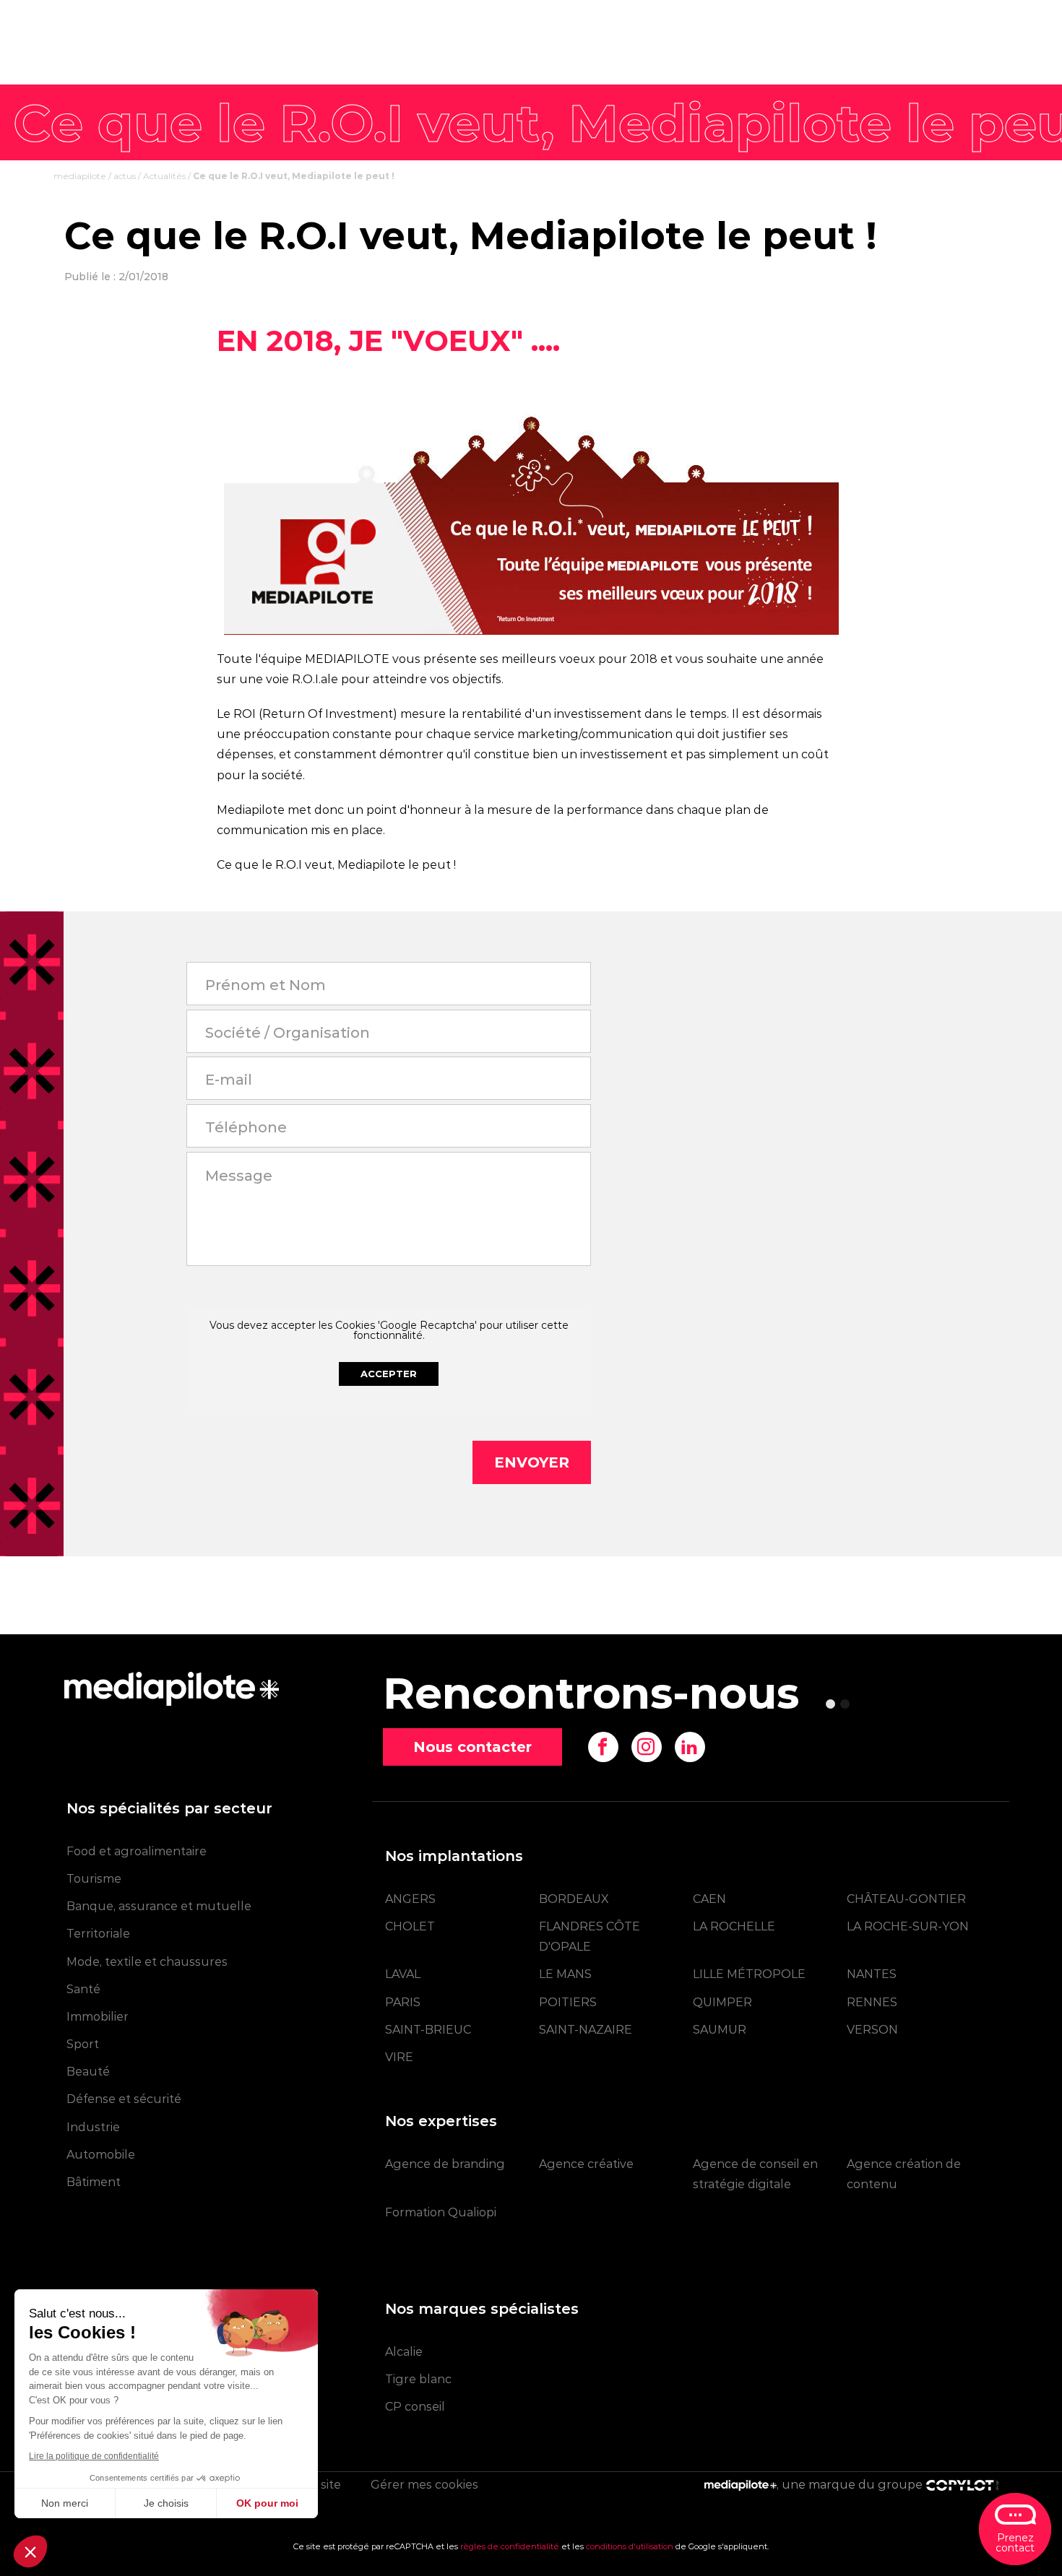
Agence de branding (445, 2164)
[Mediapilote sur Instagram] (647, 1747)
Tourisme (94, 1879)
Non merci (65, 2503)
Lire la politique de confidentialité (94, 2456)
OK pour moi (267, 2503)
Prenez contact (1015, 2543)
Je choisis (166, 2503)
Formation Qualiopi (441, 2212)
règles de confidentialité (510, 2546)
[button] (30, 2551)
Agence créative (586, 2164)
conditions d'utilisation (630, 2546)
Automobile (101, 2155)
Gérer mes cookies (424, 2485)
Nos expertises (441, 2121)
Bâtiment (94, 2182)
